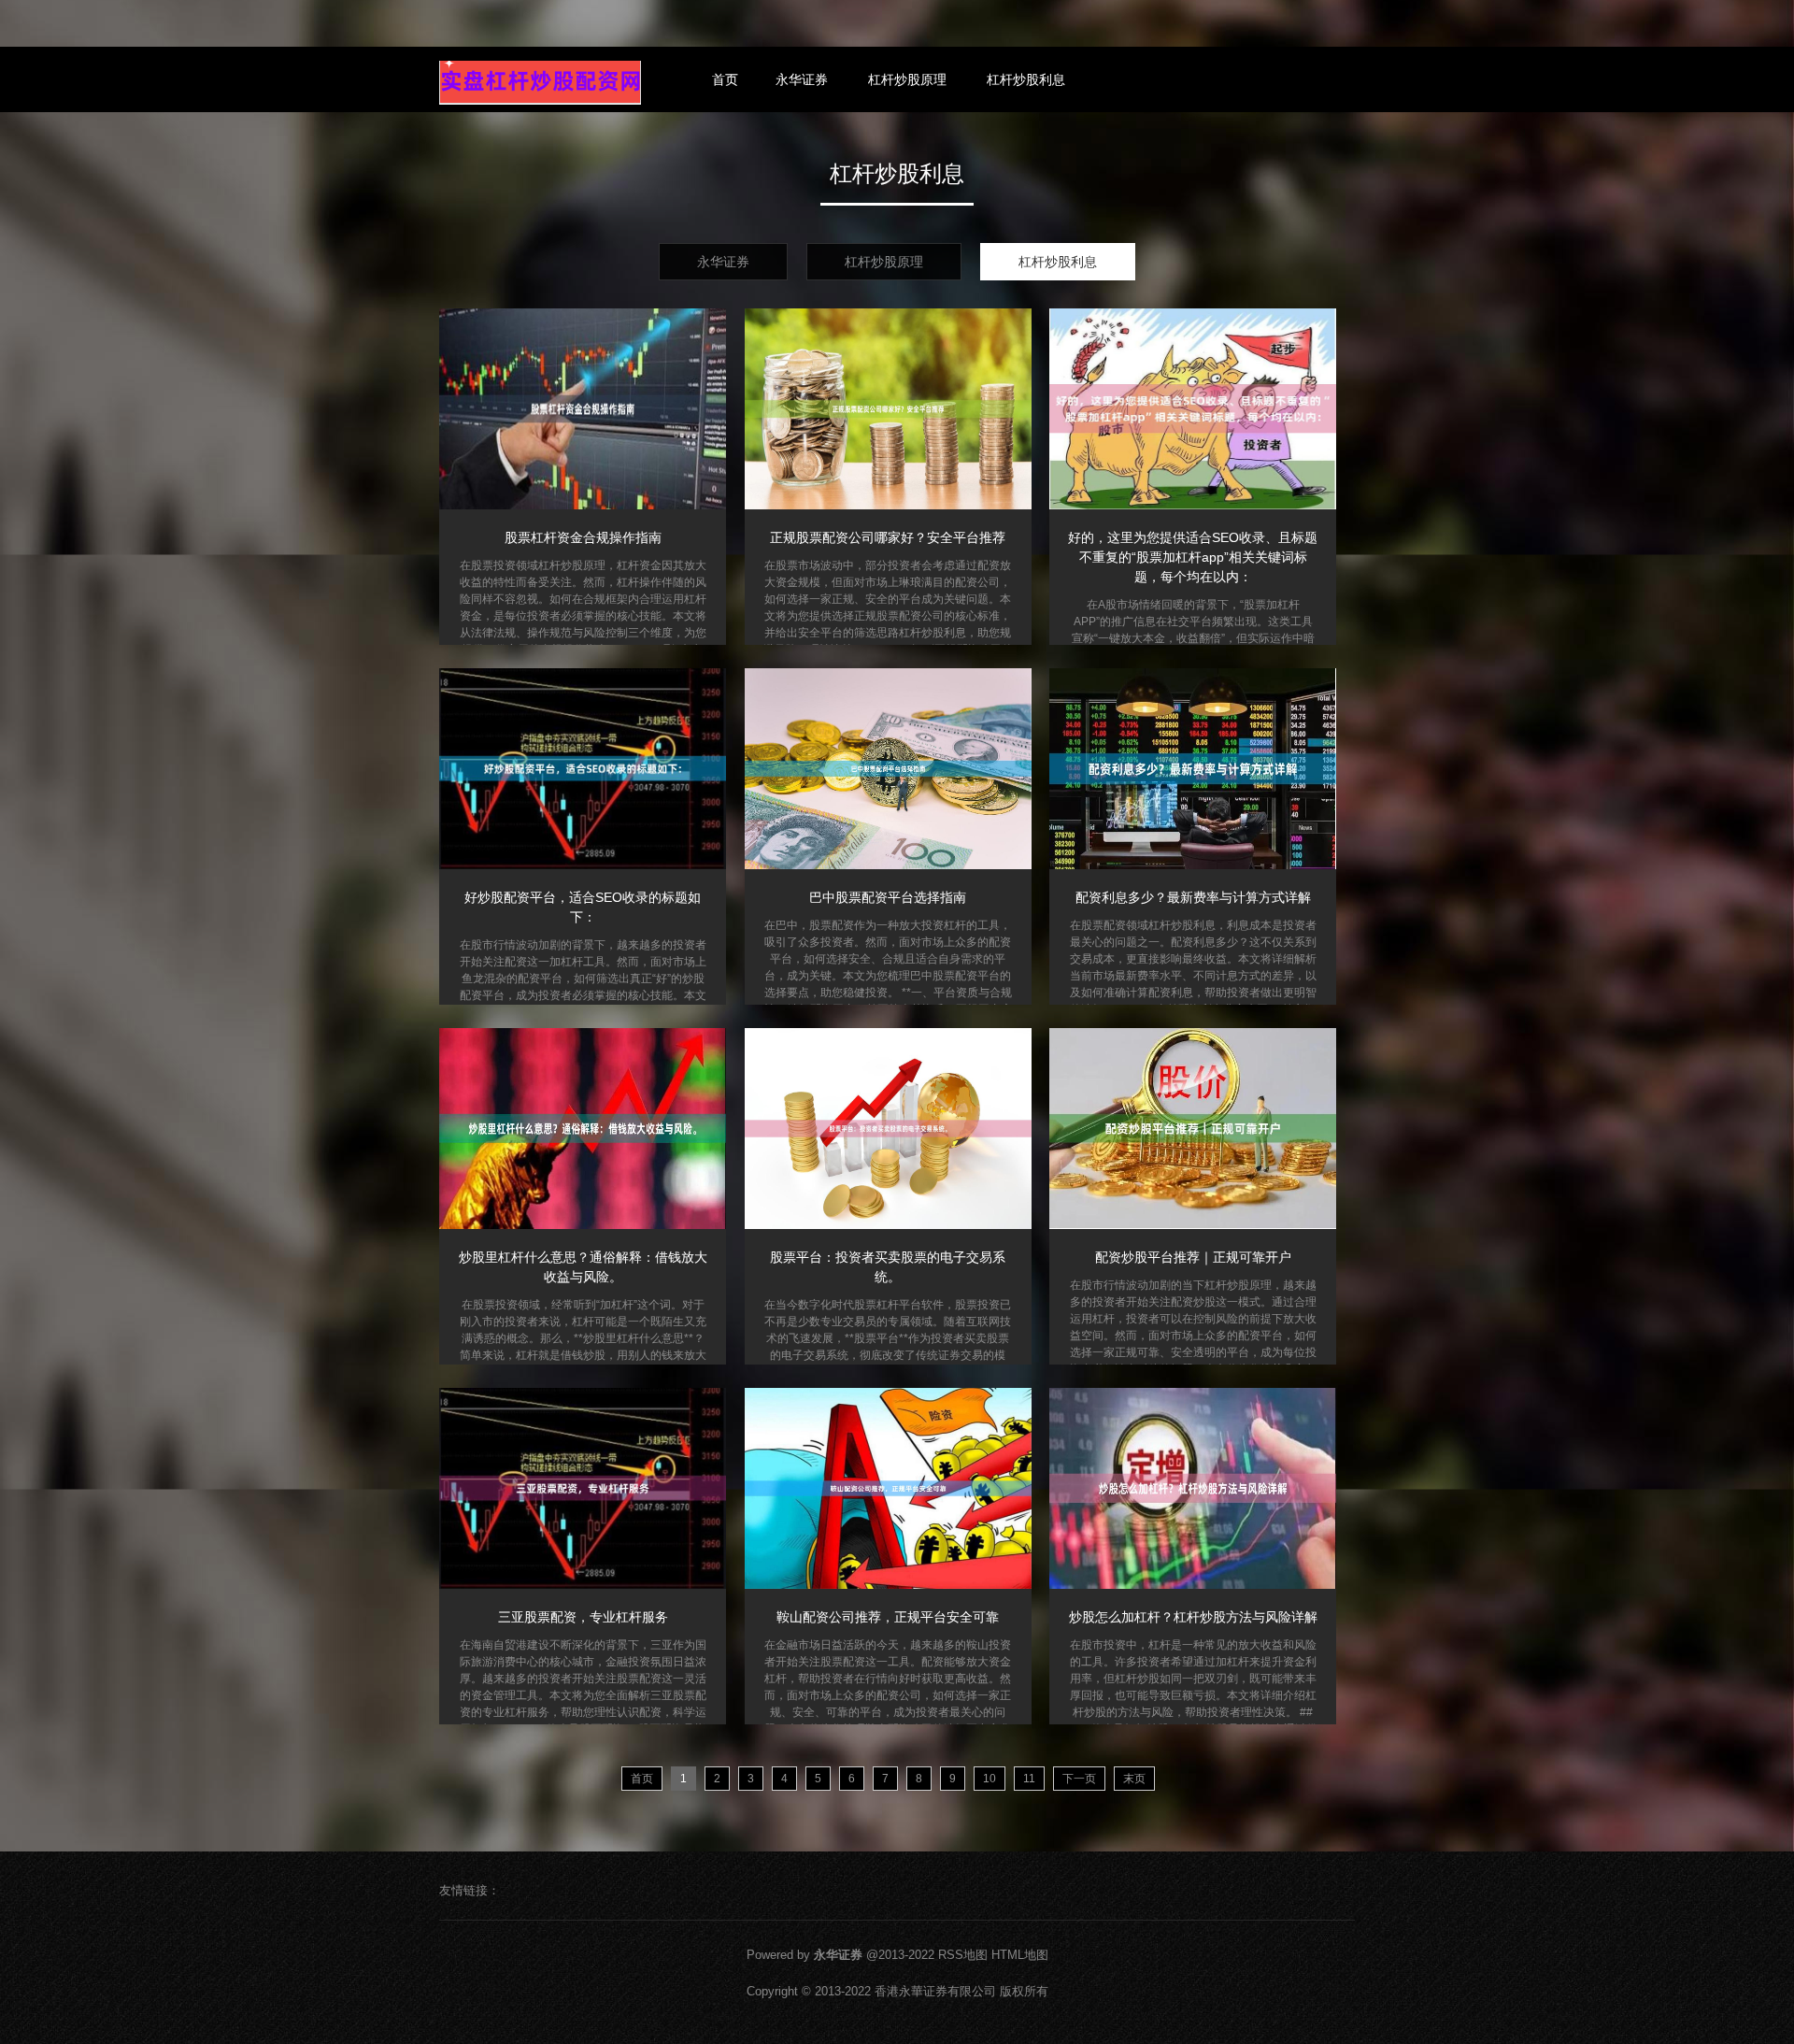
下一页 (1079, 1779)
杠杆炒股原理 (907, 79)
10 (990, 1779)
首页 (725, 79)
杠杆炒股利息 (1026, 79)
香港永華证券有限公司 (935, 1991)
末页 (1134, 1779)
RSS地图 (963, 1955)
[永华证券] (540, 83)
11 (1029, 1779)
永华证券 (802, 79)
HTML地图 (1020, 1955)
